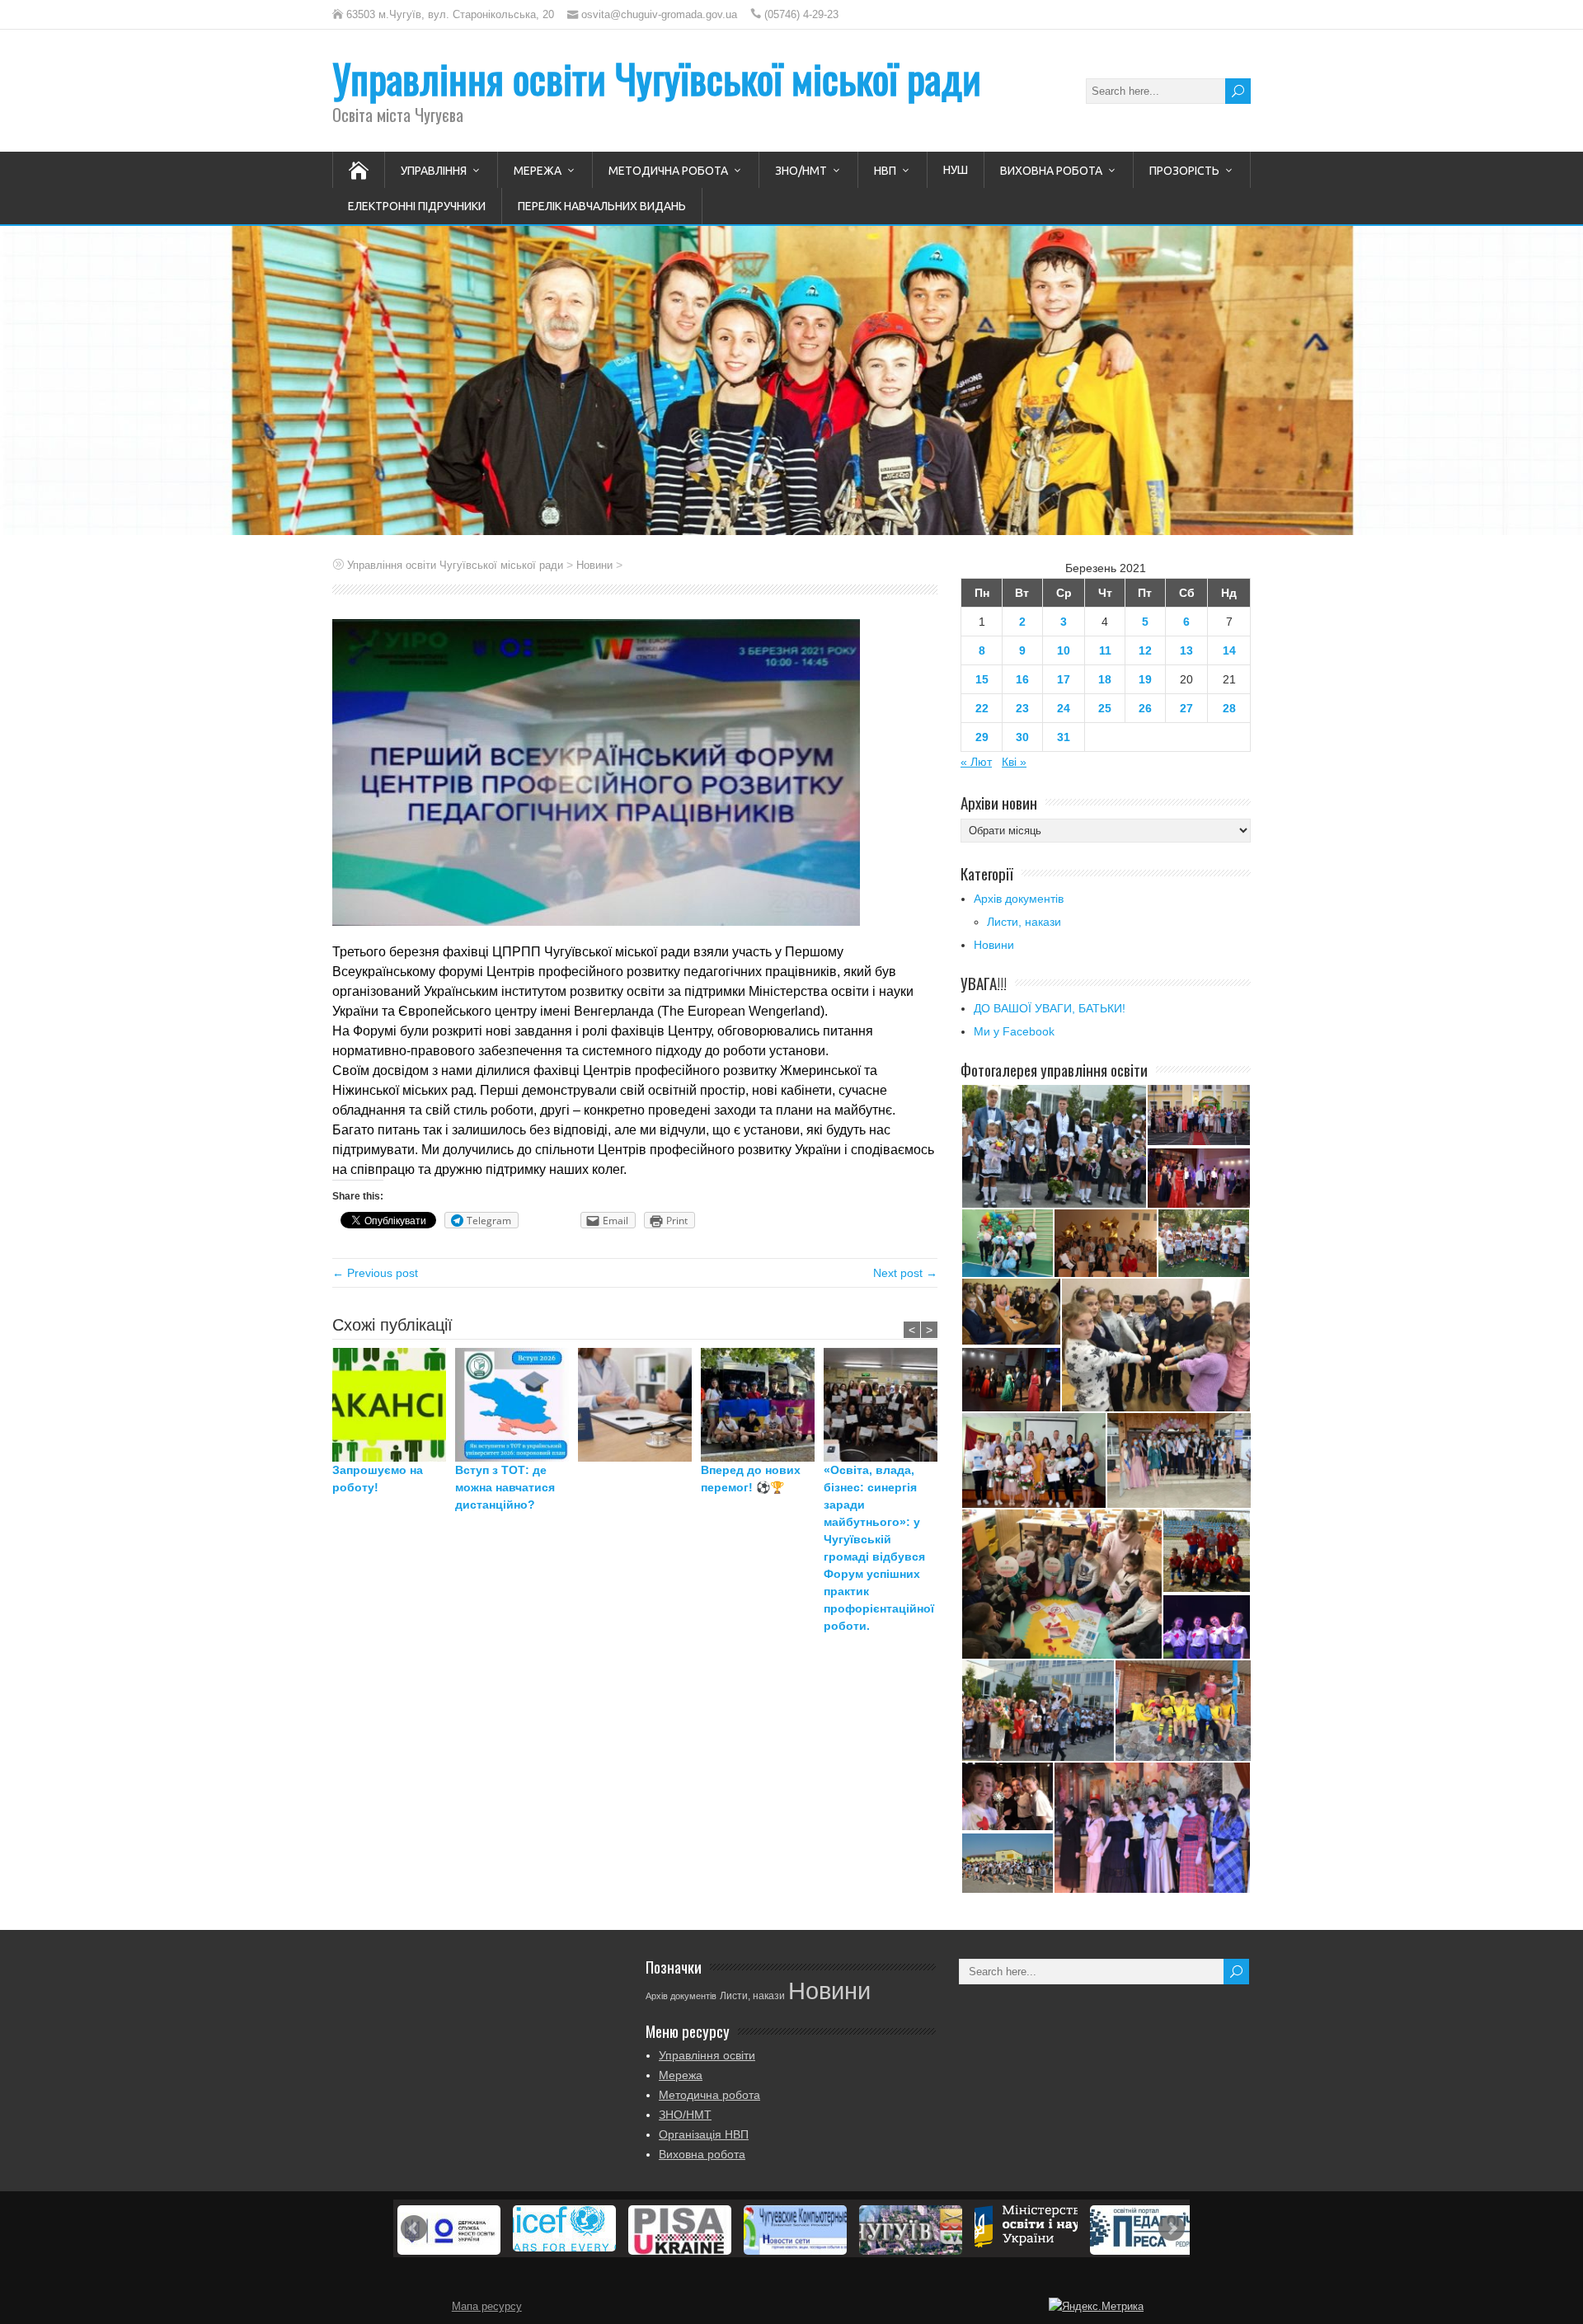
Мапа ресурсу (487, 2307)
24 (1064, 708)
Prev (414, 2228)
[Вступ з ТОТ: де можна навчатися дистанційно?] (517, 1405)
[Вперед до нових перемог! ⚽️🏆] (762, 1405)
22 (982, 708)
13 (1186, 650)
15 (982, 679)
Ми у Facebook (1014, 1031)
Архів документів (1019, 899)
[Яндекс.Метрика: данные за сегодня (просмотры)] (1096, 2307)
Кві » (1014, 762)
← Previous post (375, 1273)
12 (1145, 650)
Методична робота (668, 171)
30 (1022, 737)
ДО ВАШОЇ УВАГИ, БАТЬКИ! (1050, 1008)
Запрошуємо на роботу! (378, 1479)
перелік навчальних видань (602, 206)
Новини (994, 945)
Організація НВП (704, 2134)
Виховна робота (1051, 171)
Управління (434, 171)
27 (1186, 708)
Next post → (905, 1273)
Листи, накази (1024, 922)
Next (1172, 2228)
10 (1064, 650)
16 (1022, 679)
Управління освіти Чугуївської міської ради (657, 78)
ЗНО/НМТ (801, 171)
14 (1229, 650)
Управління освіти (707, 2055)
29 (982, 737)
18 (1105, 679)
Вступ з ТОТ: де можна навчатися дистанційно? (505, 1487)
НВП (885, 171)
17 (1064, 679)
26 (1145, 708)
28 (1229, 708)
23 (1022, 708)
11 (1105, 650)
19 (1145, 679)
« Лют (976, 762)
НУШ (956, 170)
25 (1105, 708)
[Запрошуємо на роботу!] (394, 1405)
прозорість (1184, 171)
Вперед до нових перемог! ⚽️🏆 (751, 1479)
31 (1064, 737)
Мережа (538, 171)
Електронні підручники (417, 206)
